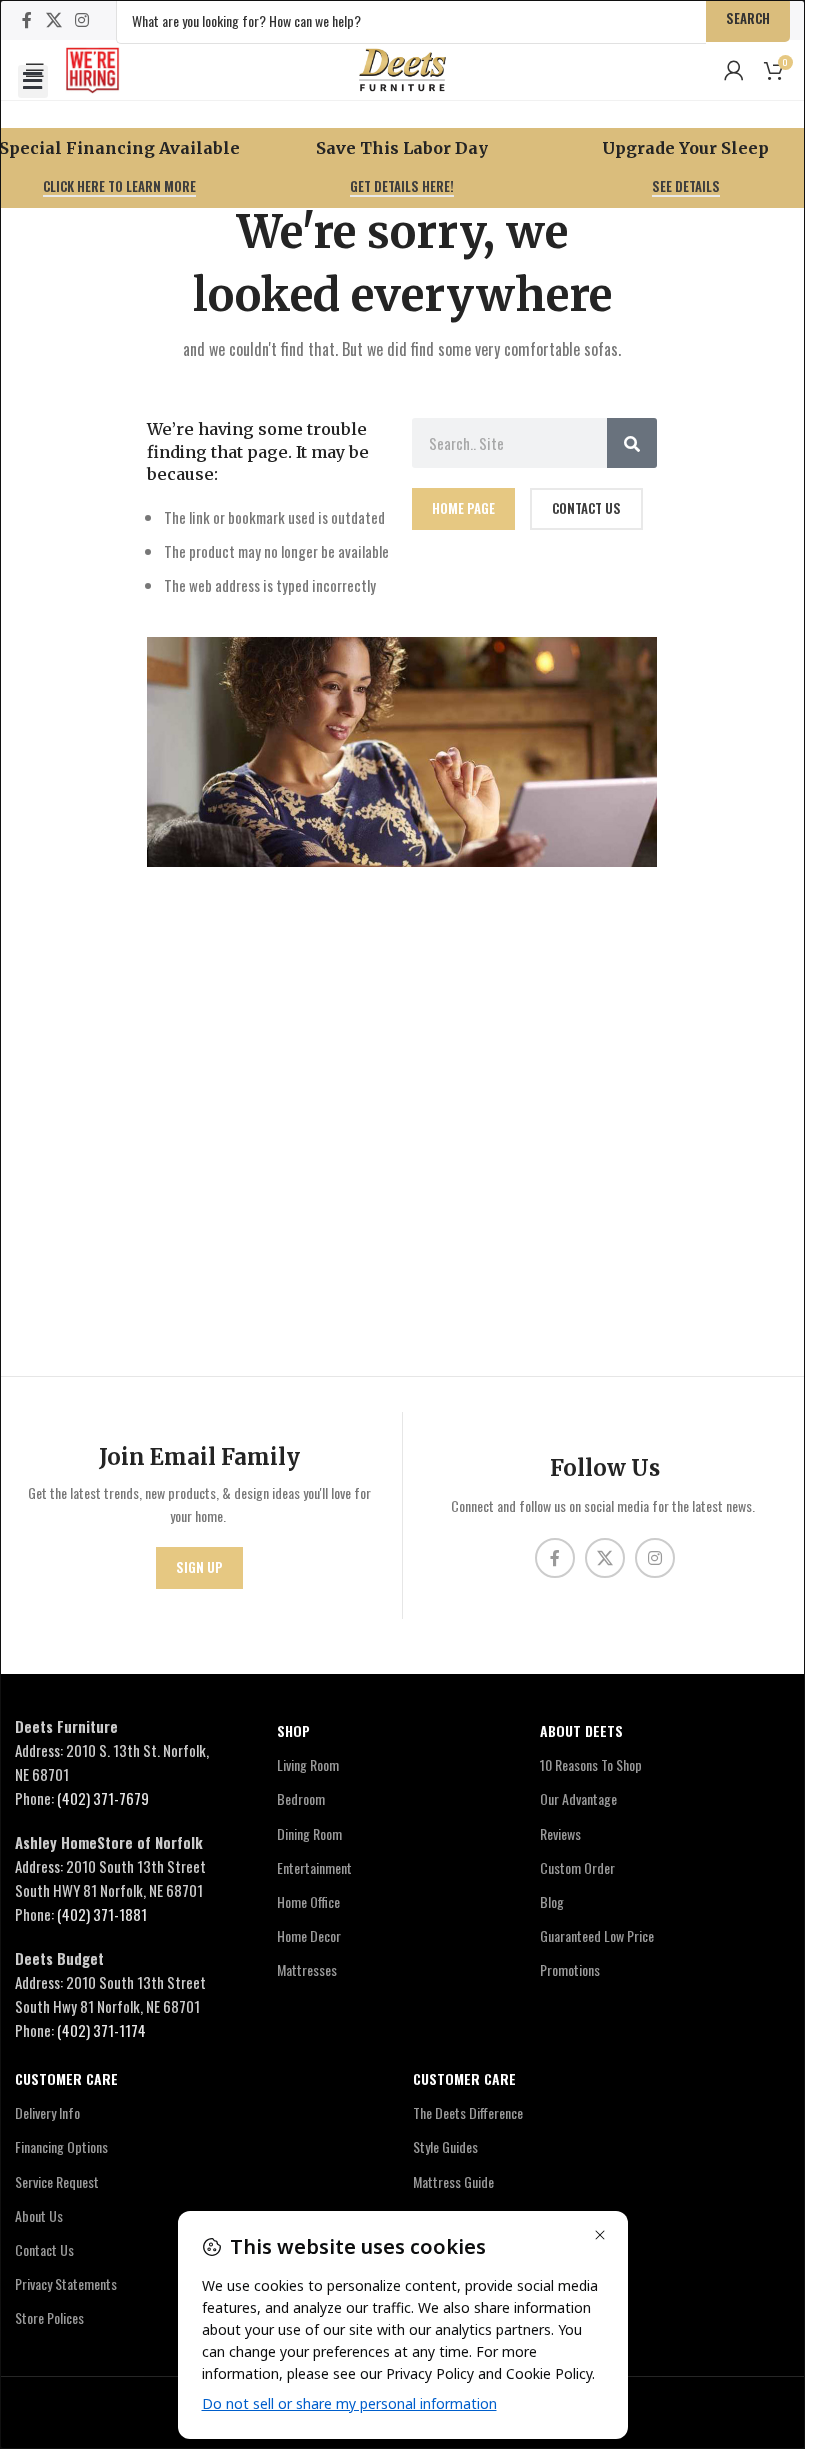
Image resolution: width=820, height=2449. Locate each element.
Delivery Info (47, 2112)
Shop (293, 1730)
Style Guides (445, 2146)
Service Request (57, 2181)
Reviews (560, 1833)
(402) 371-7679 (103, 1798)
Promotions (570, 1969)
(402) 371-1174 (101, 2030)
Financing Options (61, 2146)
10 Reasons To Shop (591, 1764)
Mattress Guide (453, 2181)
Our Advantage (578, 1798)
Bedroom (301, 1798)
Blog (552, 1901)
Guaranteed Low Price (597, 1935)
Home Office (308, 1901)
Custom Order (577, 1867)
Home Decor (309, 1935)
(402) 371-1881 (102, 1914)
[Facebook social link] (27, 19)
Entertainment (314, 1867)
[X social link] (53, 19)
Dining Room (309, 1833)
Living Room (308, 1764)
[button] (33, 81)
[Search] (632, 443)
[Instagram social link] (81, 19)
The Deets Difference (468, 2112)
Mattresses (307, 1969)
